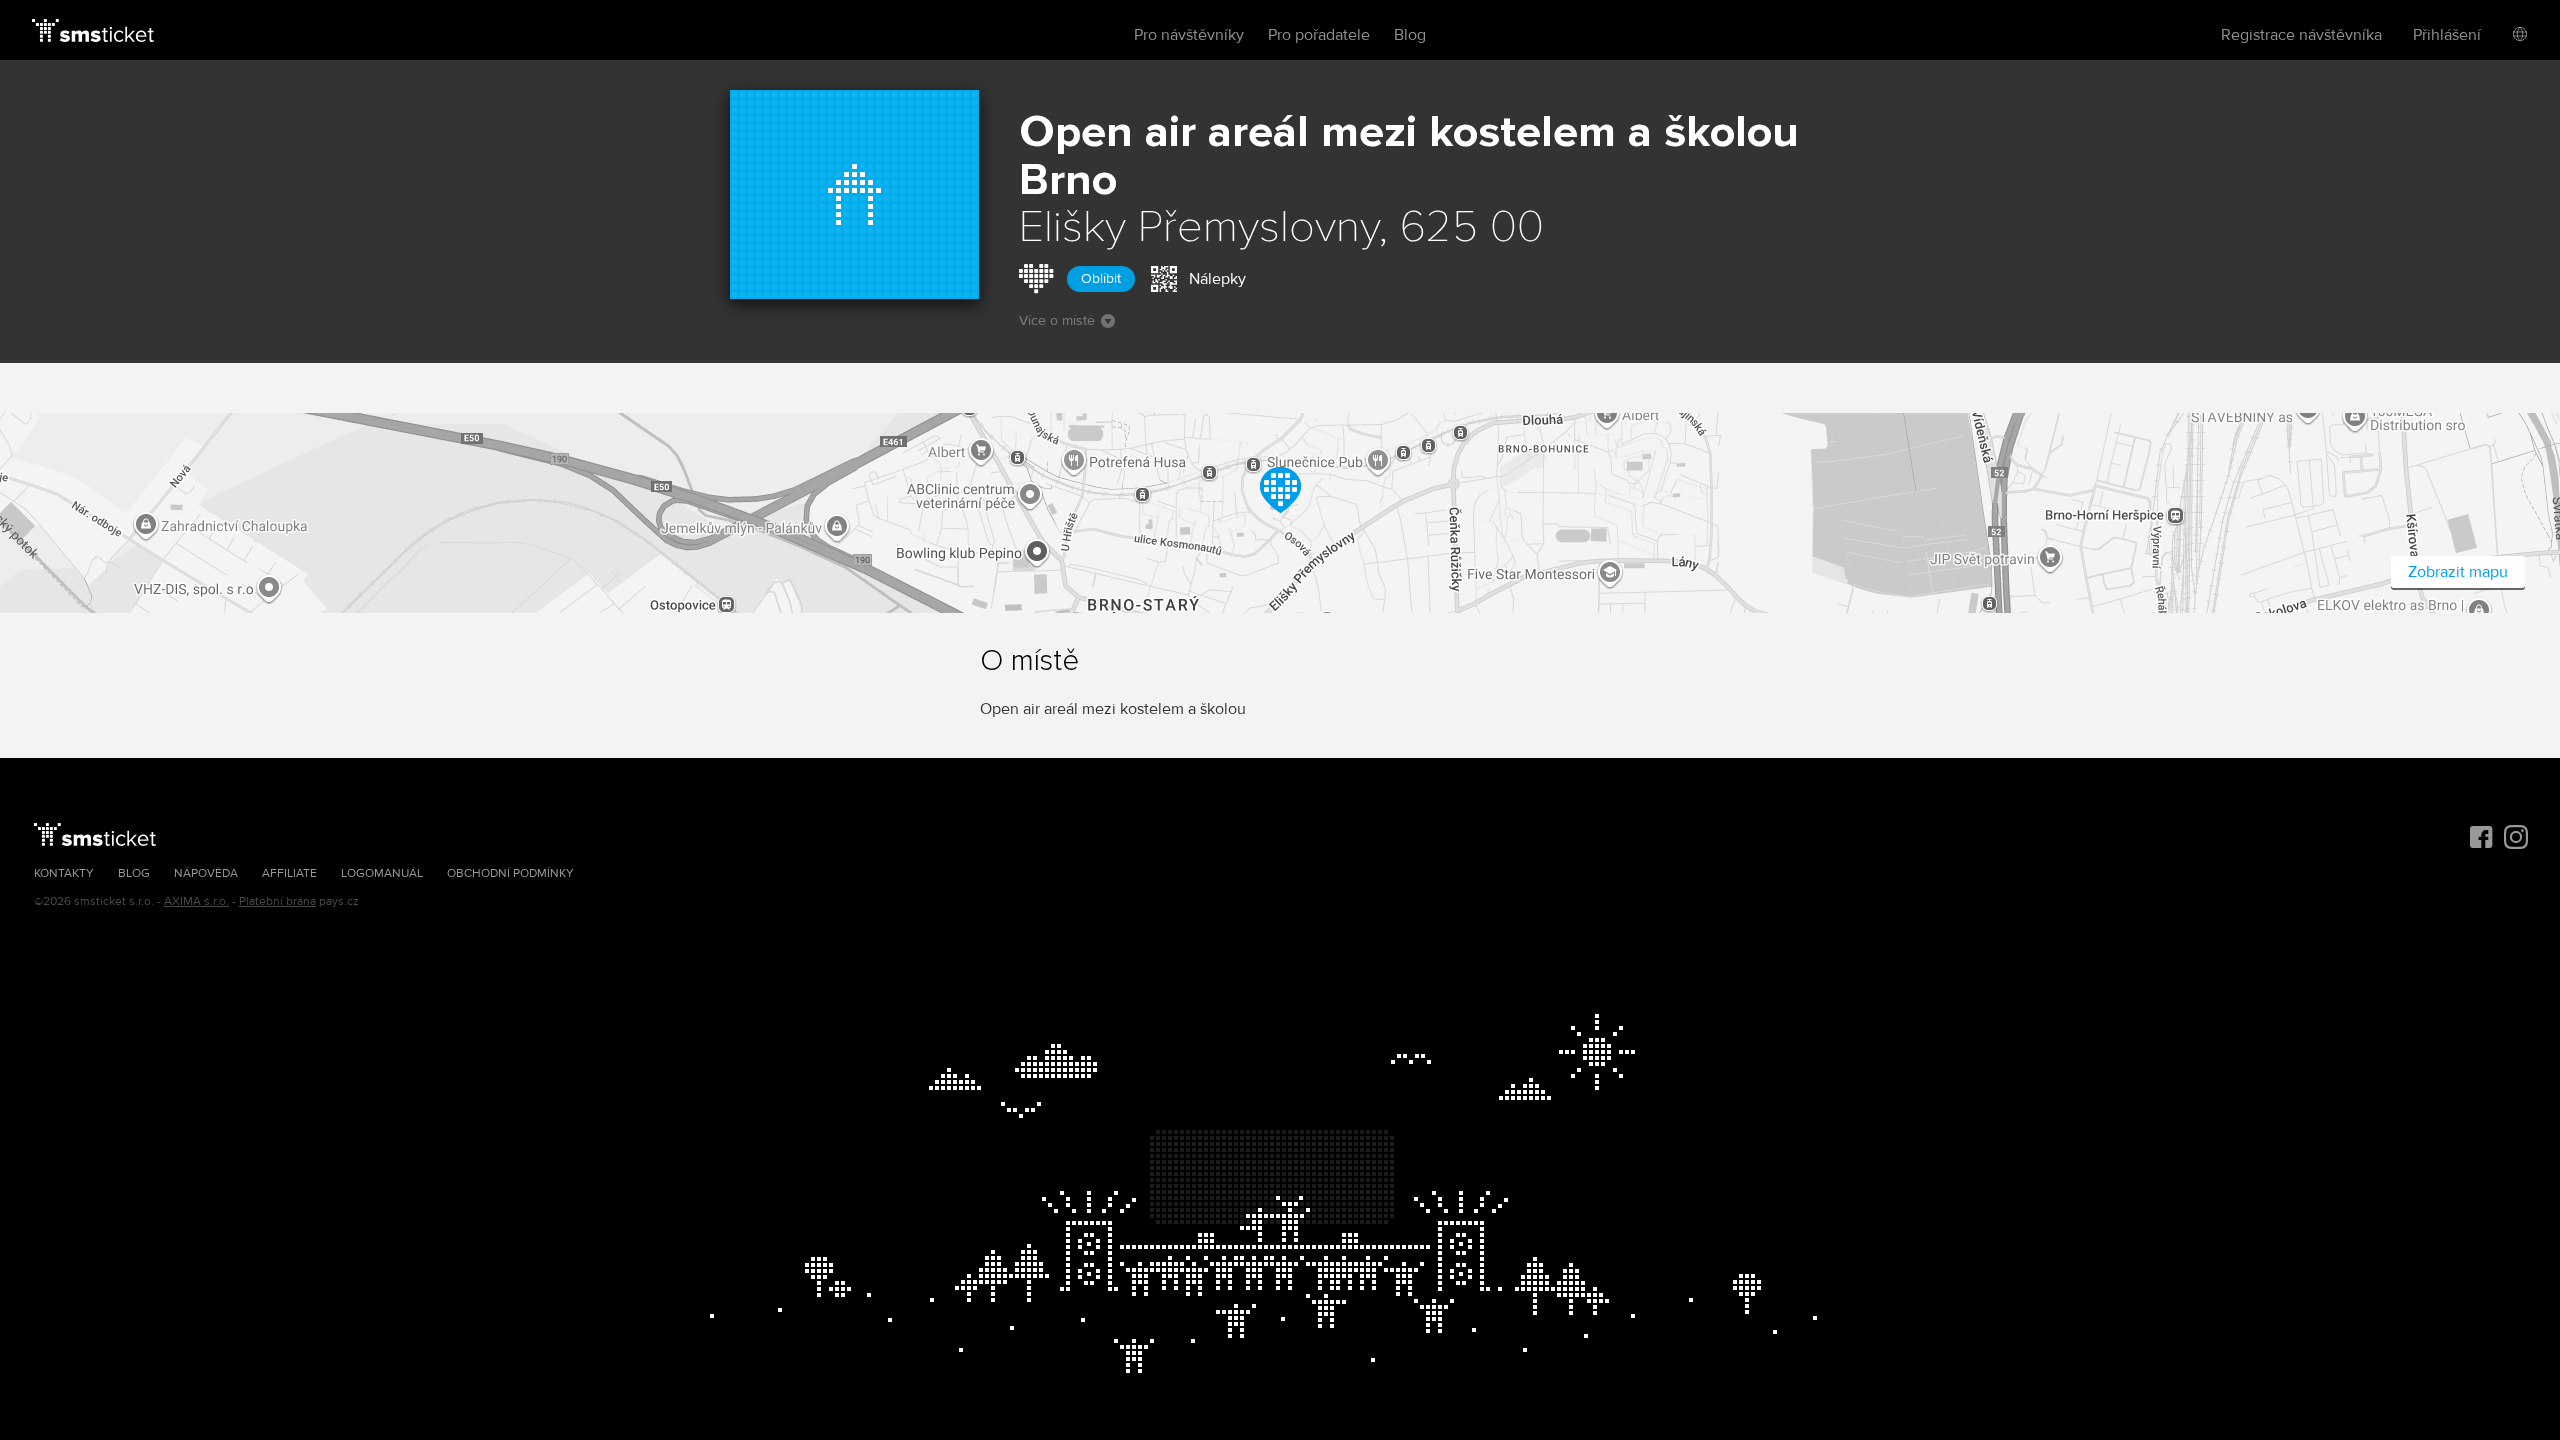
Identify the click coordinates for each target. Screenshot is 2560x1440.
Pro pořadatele (1319, 35)
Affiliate (289, 873)
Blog (1410, 35)
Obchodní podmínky (510, 873)
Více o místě (1057, 320)
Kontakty (64, 873)
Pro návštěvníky (1189, 35)
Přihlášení (2447, 35)
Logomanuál (382, 873)
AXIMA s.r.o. (196, 901)
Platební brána (277, 901)
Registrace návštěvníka (2301, 35)
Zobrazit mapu (2458, 572)
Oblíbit (1101, 278)
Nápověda (206, 873)
